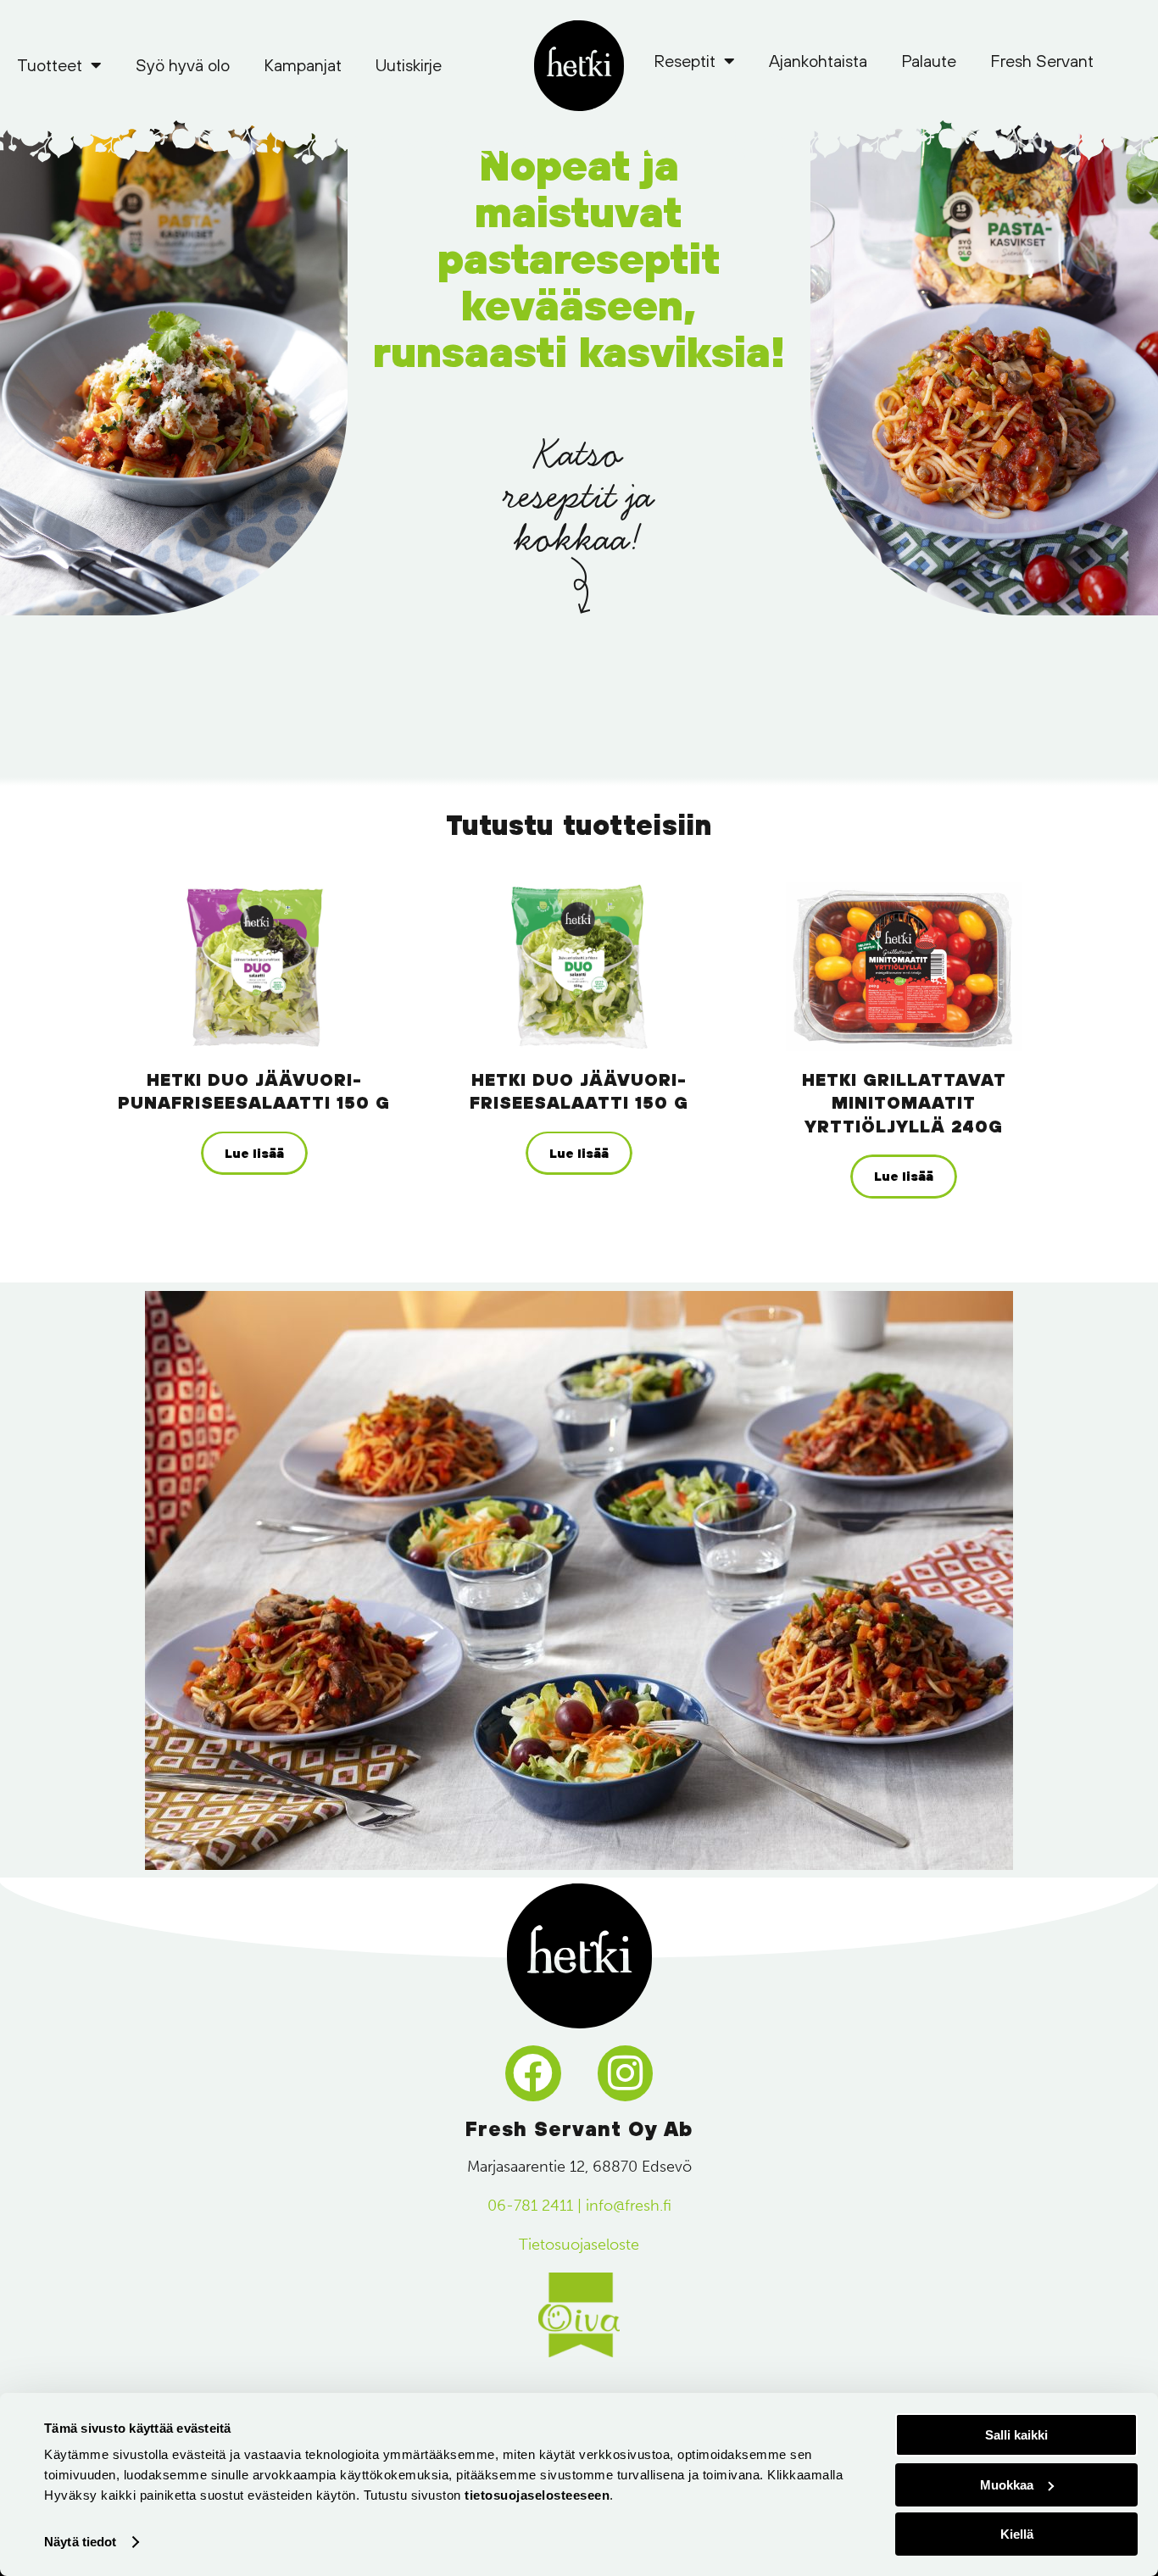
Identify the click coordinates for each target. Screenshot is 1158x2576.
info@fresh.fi (629, 2206)
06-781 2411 (530, 2206)
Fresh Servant (1042, 61)
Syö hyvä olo (183, 65)
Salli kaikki (1016, 2435)
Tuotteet (50, 65)
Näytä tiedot (80, 2542)
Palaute (929, 61)
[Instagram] (626, 2073)
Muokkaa (1007, 2485)
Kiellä (1017, 2534)
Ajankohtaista (818, 61)
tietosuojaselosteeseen (537, 2495)
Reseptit (685, 61)
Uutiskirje (409, 65)
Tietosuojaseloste (579, 2245)
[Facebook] (533, 2073)
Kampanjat (303, 65)
